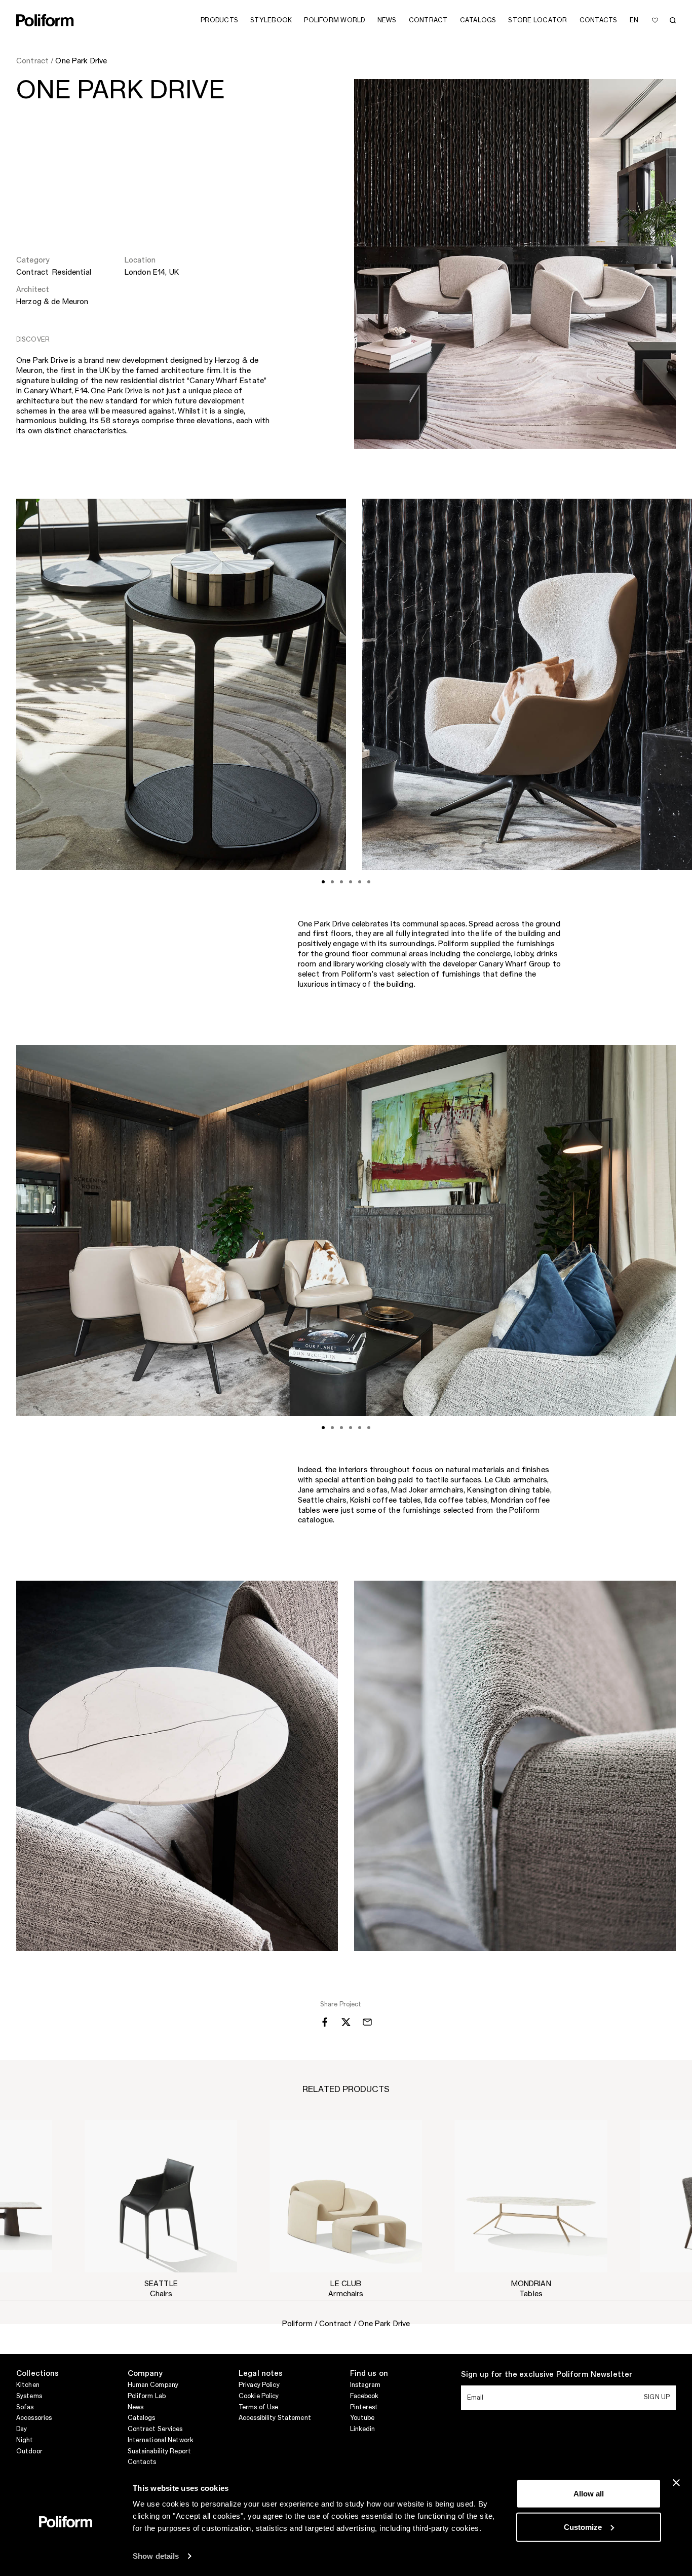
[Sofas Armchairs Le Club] (346, 2196)
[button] (221, 2136)
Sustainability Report (160, 2451)
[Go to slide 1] (323, 882)
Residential (72, 273)
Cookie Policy (259, 2396)
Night (25, 2440)
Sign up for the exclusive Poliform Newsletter (547, 2375)
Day (22, 2429)
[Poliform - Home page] (45, 20)
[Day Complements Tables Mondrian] (531, 2196)
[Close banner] (676, 2483)
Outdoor (29, 2451)
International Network (161, 2440)
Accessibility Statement (275, 2418)
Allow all (589, 2494)
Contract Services (155, 2429)
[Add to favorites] (655, 20)
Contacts (142, 2462)
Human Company (153, 2385)
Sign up (657, 2397)
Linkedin (363, 2429)
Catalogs (142, 2418)
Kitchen (28, 2385)
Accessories (34, 2418)
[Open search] (673, 20)
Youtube (362, 2418)
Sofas (25, 2407)
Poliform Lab (147, 2396)
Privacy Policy (259, 2385)
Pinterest (364, 2407)
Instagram (366, 2385)
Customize (583, 2527)
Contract (33, 273)
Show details (156, 2556)
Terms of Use (258, 2407)
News (136, 2407)
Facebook (364, 2396)
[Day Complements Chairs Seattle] (161, 2196)
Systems (29, 2396)
